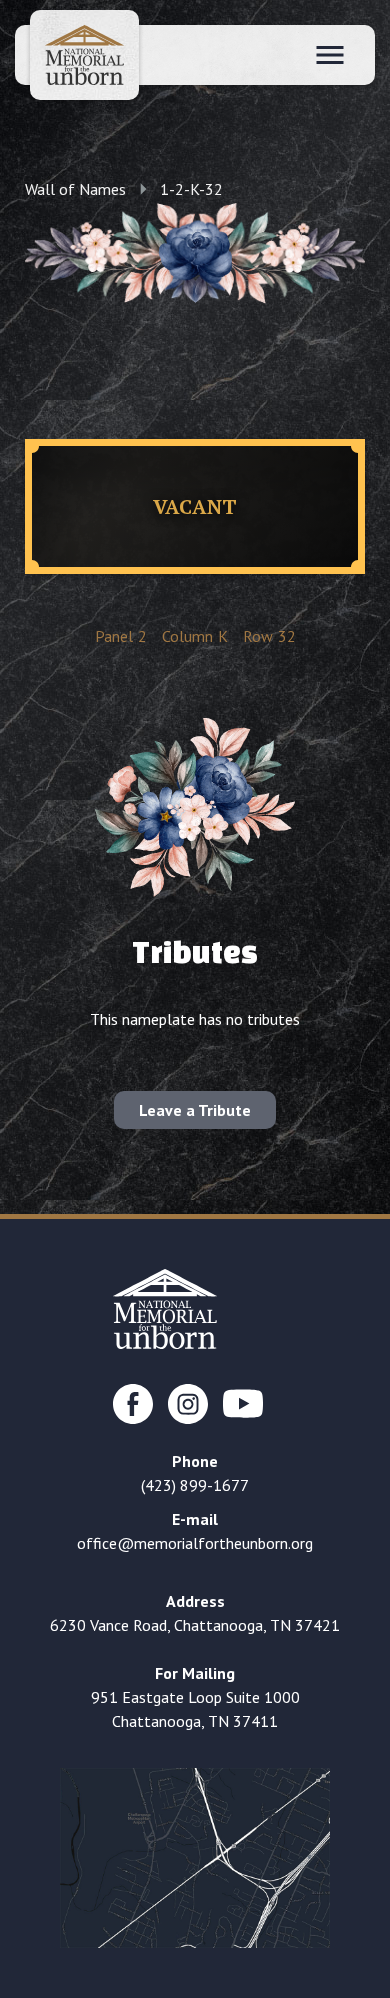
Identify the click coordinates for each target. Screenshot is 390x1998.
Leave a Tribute (195, 1110)
